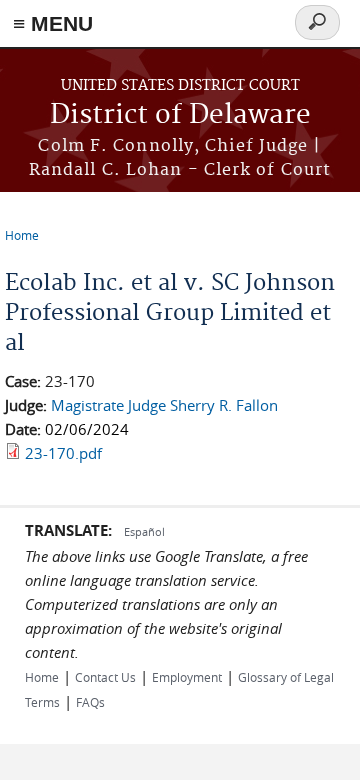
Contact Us (105, 677)
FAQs (90, 702)
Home (22, 235)
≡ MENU (53, 23)
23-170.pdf (63, 453)
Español (144, 531)
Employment (187, 677)
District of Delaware (180, 115)
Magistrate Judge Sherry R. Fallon (164, 405)
